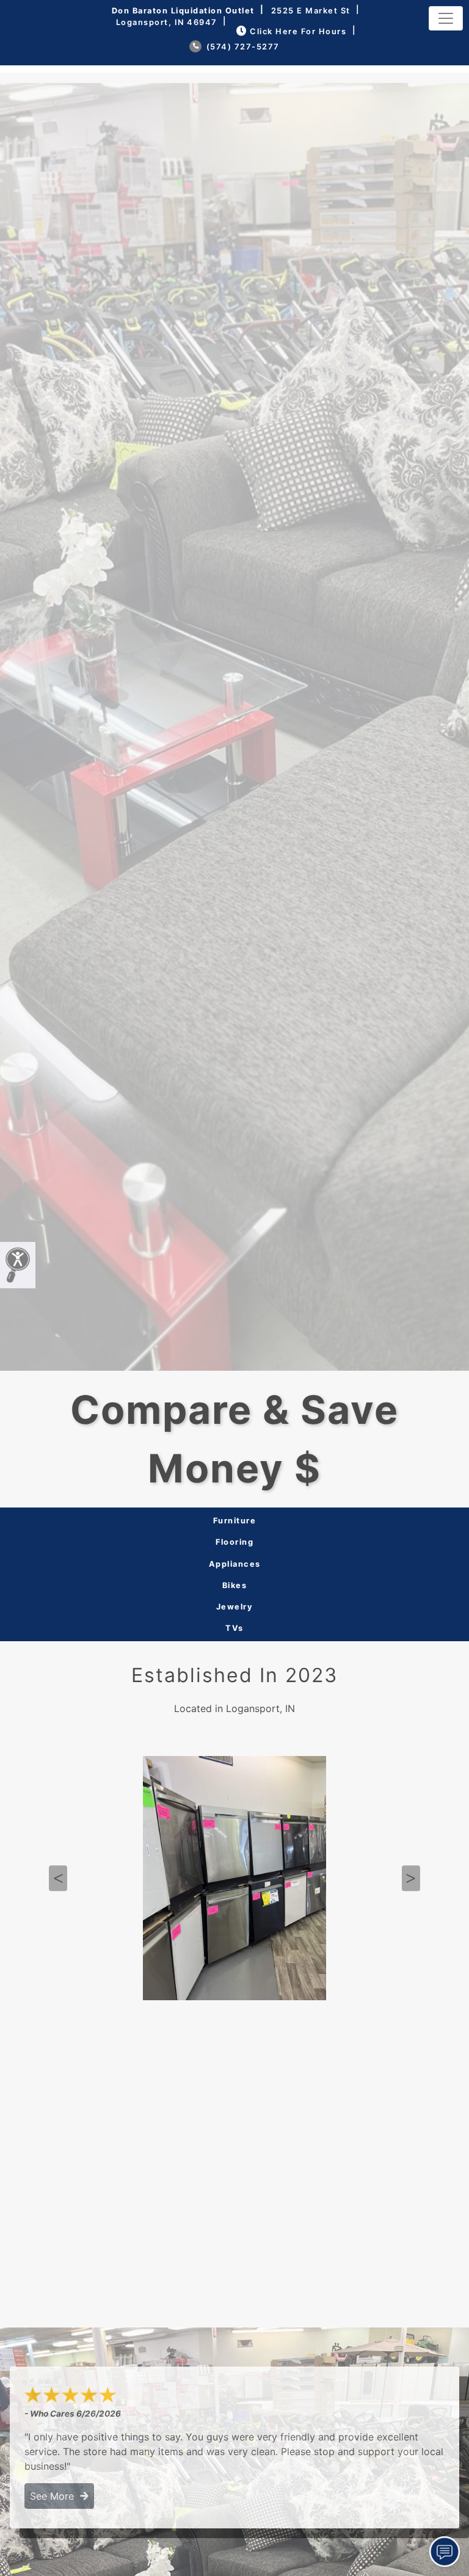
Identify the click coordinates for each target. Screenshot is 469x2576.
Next (411, 1879)
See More (55, 2496)
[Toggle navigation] (446, 18)
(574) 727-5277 (242, 47)
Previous (58, 1879)
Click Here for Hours (298, 31)
